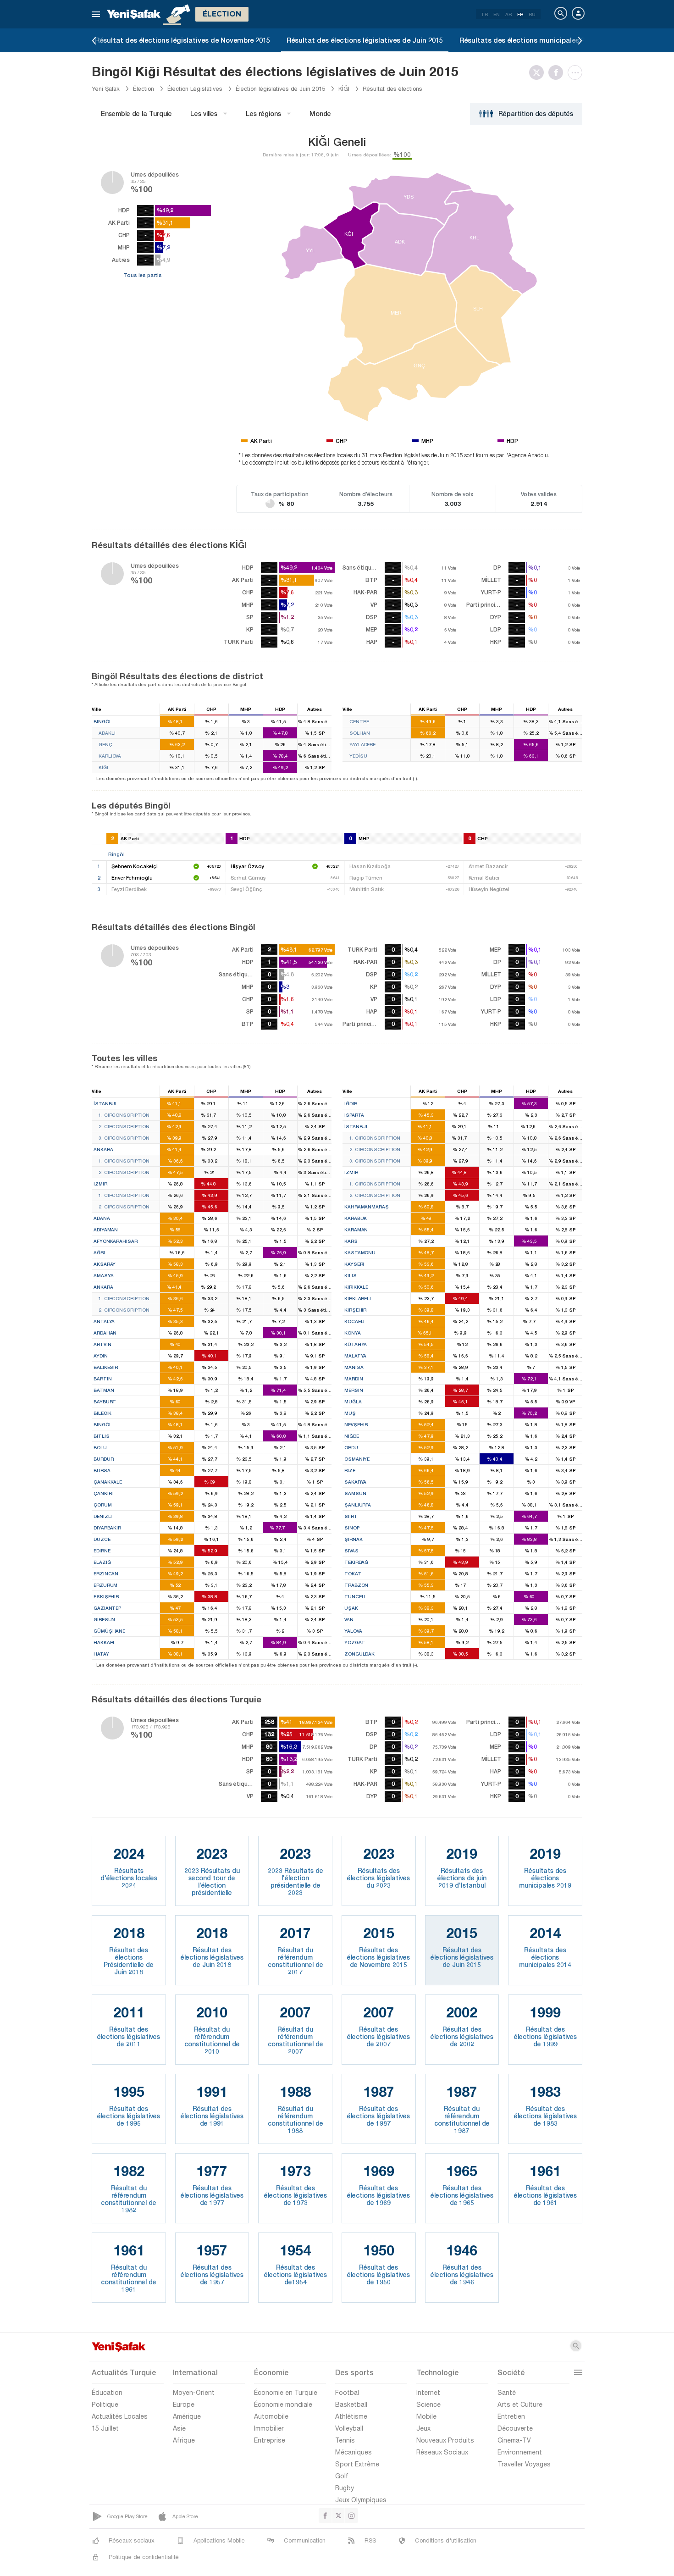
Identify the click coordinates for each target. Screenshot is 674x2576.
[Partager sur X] (539, 72)
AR (508, 14)
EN (497, 14)
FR (520, 14)
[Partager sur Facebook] (558, 72)
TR (484, 14)
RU (532, 14)
